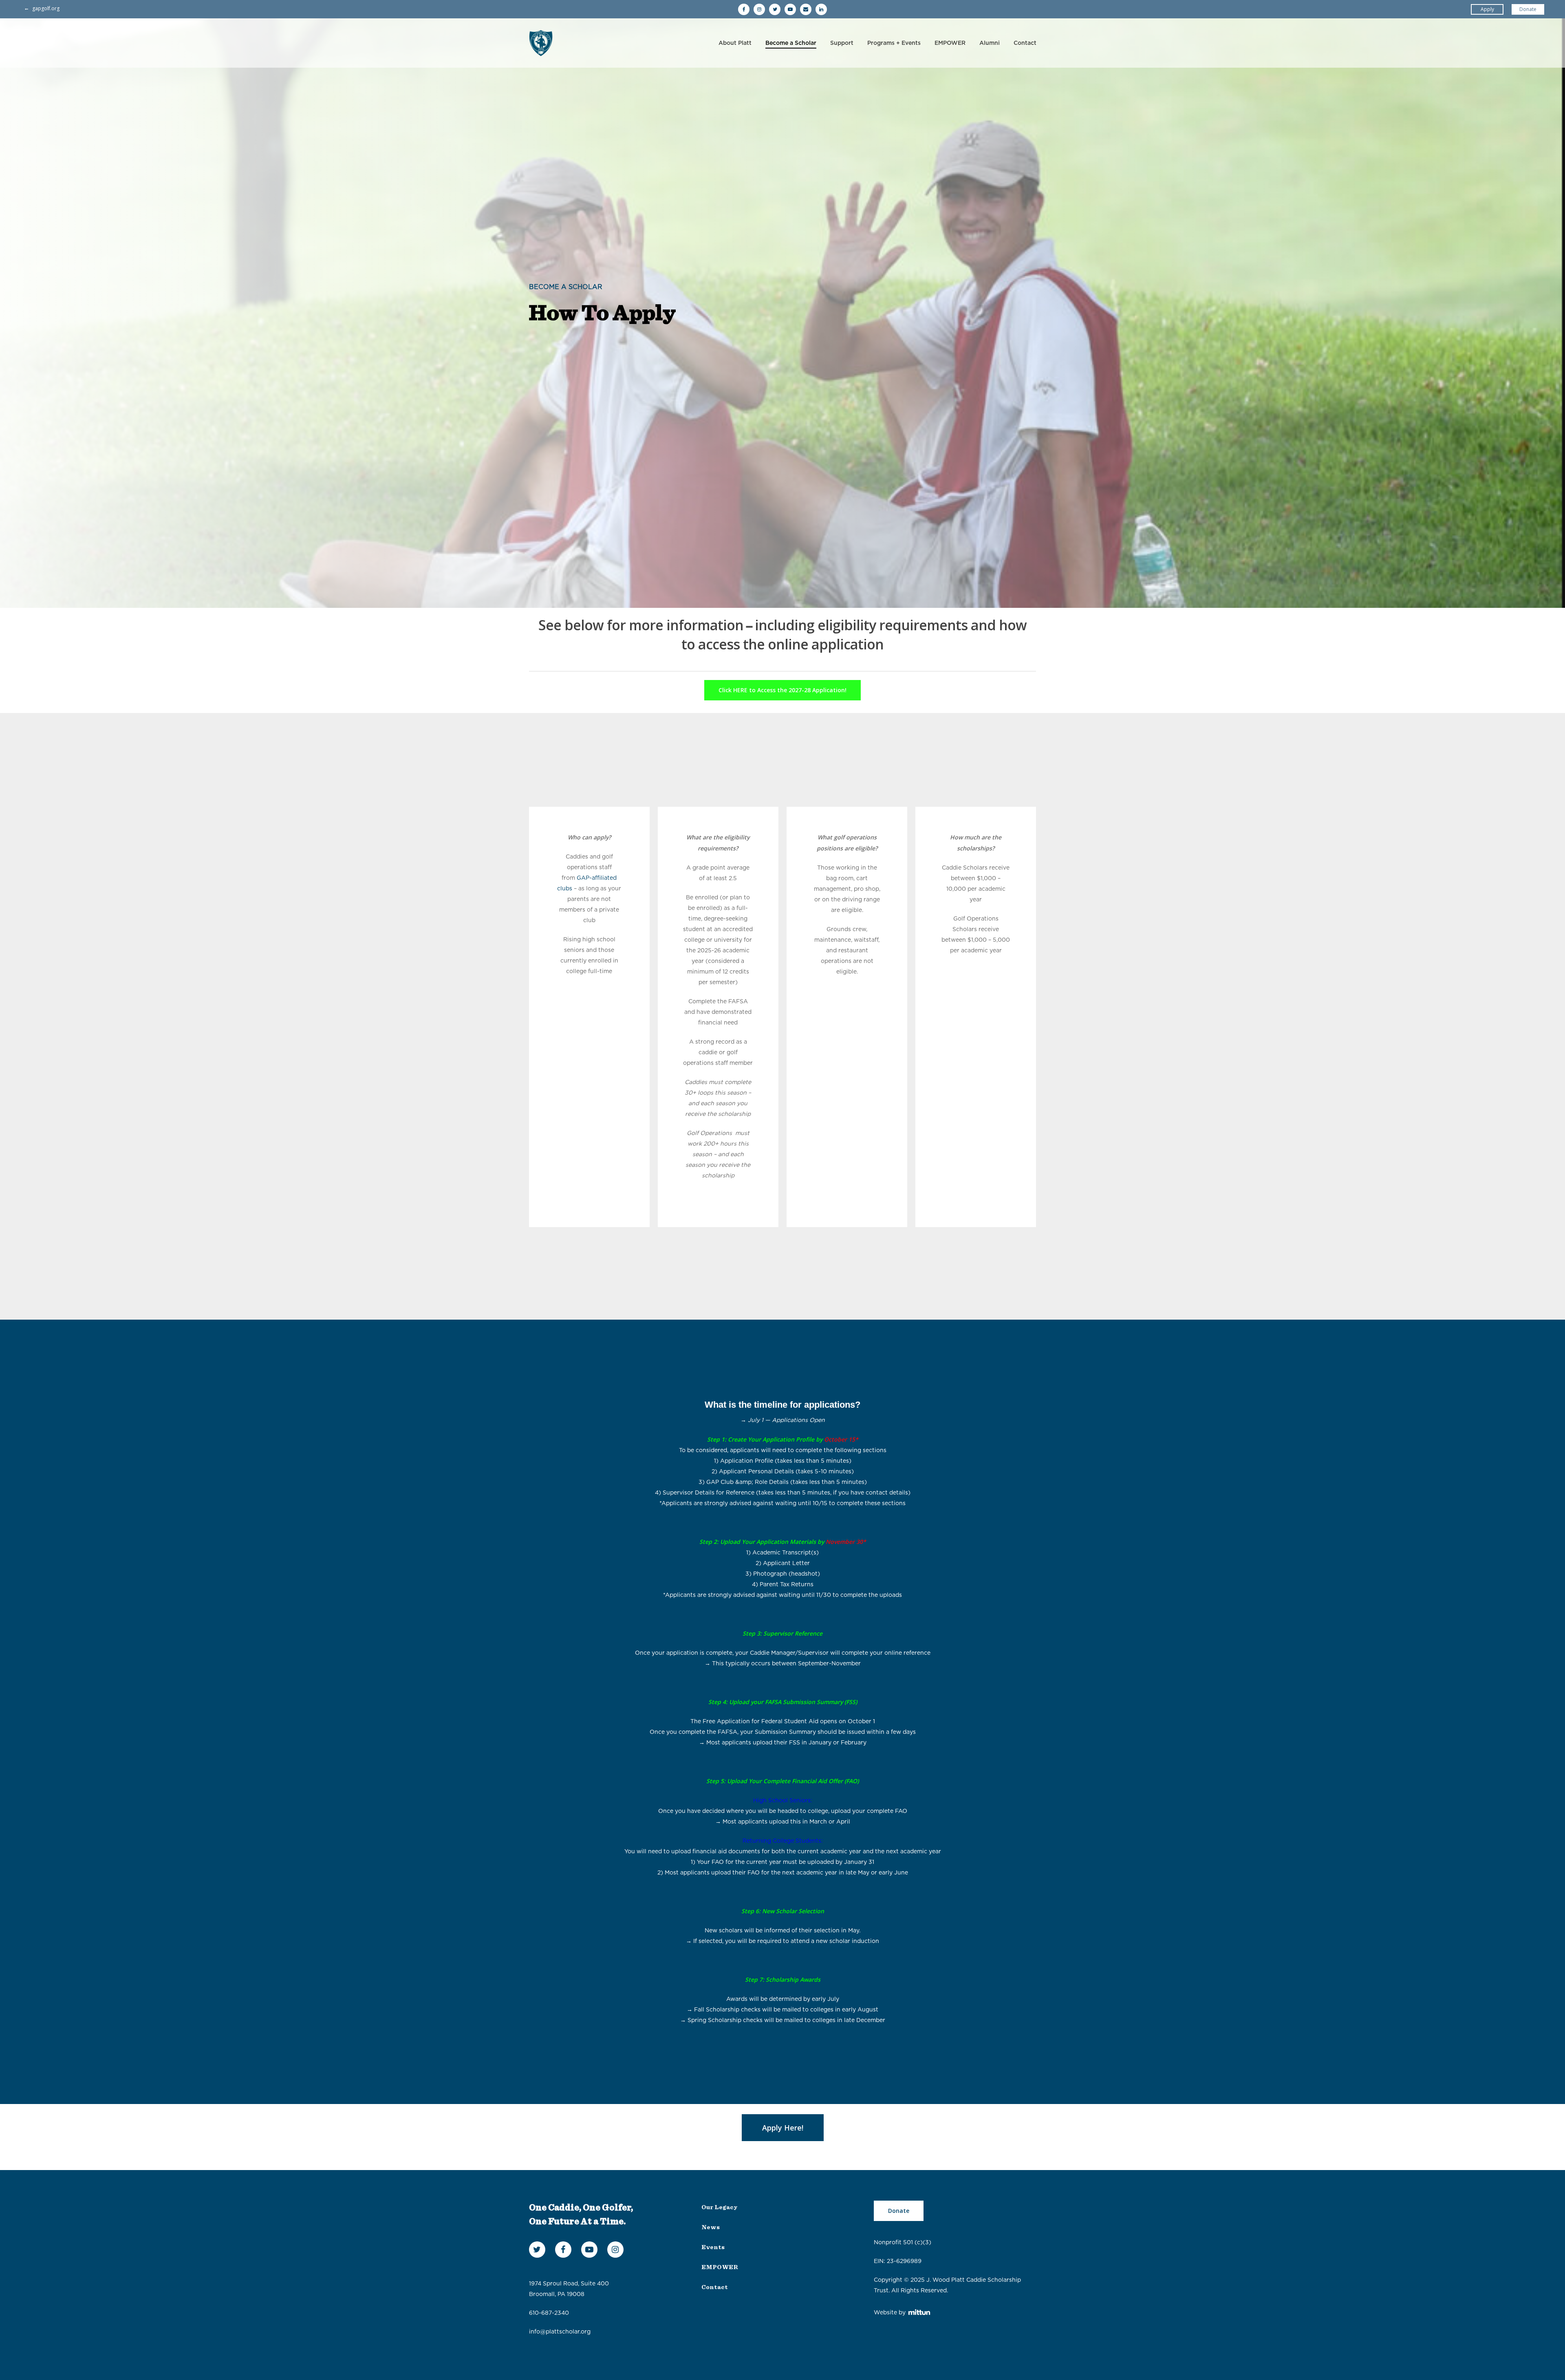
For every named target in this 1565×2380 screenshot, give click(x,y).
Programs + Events (894, 43)
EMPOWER (950, 43)
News (711, 2227)
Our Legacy (719, 2207)
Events (713, 2247)
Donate (1528, 9)
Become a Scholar (791, 43)
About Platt (735, 43)
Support (842, 43)
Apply (1487, 9)
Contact (1025, 43)
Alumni (990, 43)
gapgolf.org (46, 8)
